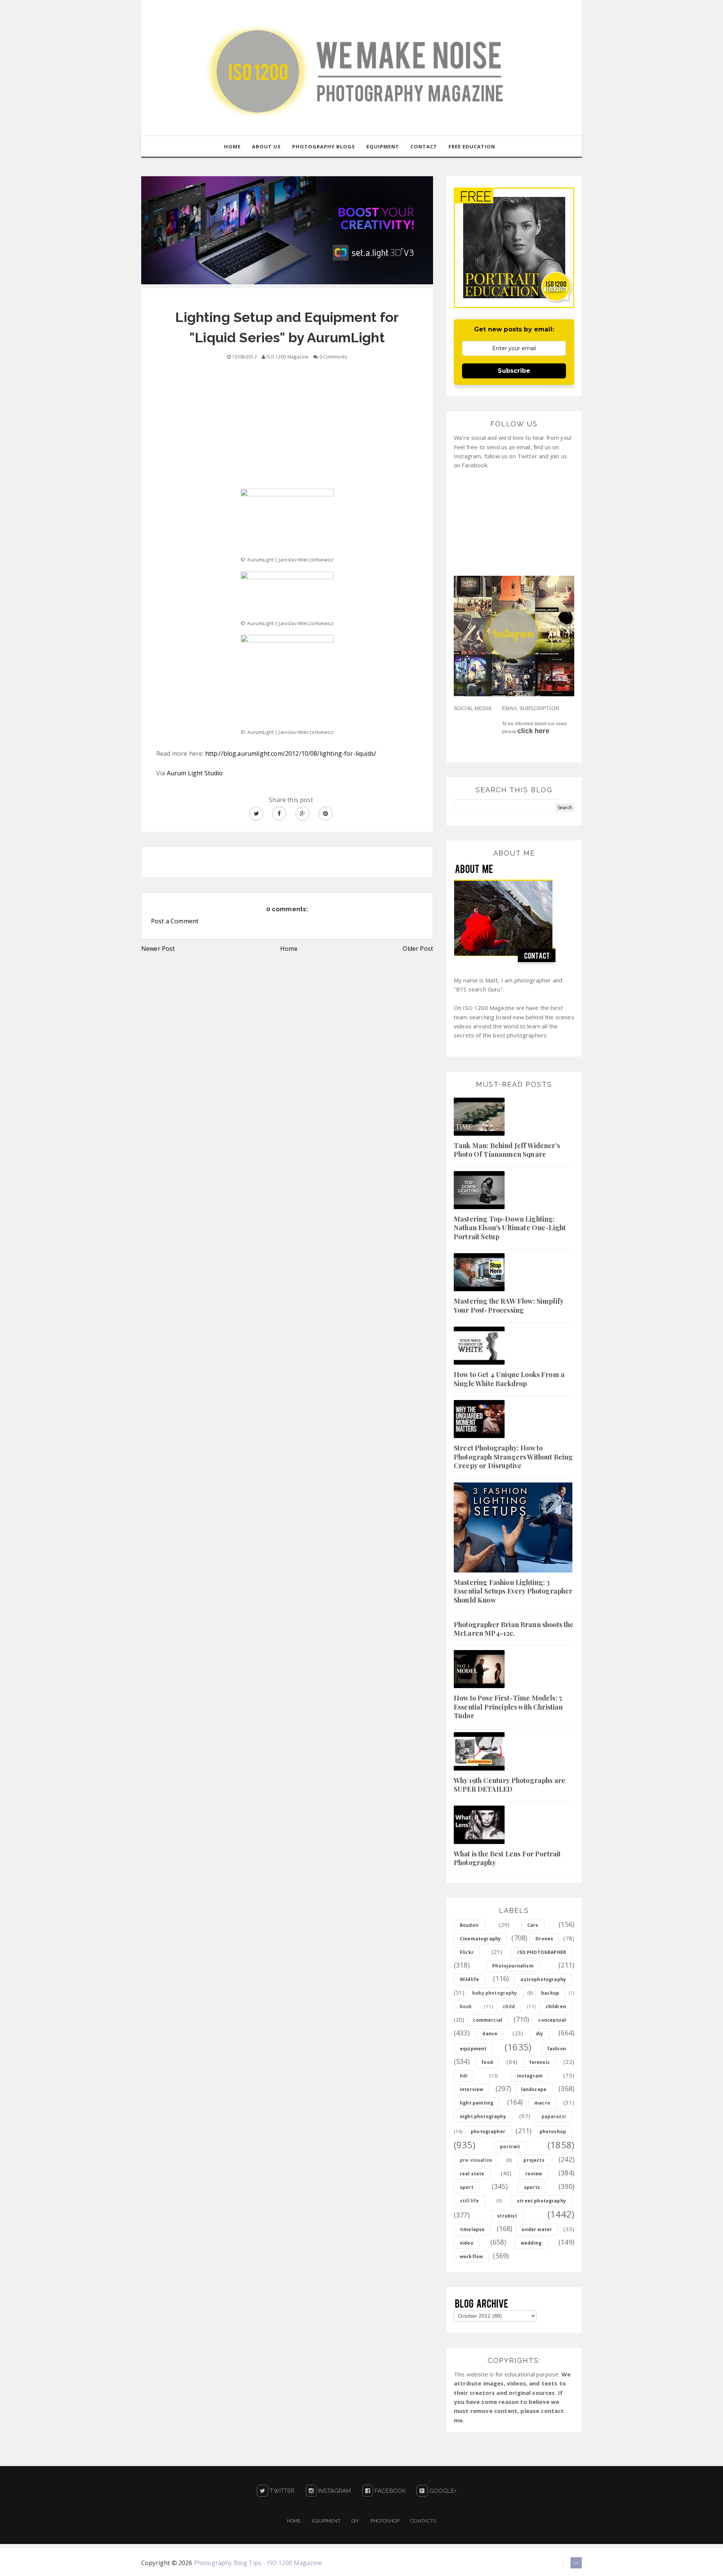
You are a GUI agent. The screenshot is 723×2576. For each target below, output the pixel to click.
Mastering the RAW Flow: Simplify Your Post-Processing (509, 1305)
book (466, 2006)
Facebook (389, 2491)
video (467, 2243)
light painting (477, 2103)
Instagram (334, 2491)
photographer (488, 2131)
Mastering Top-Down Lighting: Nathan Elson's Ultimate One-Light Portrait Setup (510, 1228)
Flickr (467, 1952)
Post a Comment (175, 921)
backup (550, 1993)
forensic (539, 2062)
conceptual (552, 2020)
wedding (531, 2243)
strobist (507, 2216)
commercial (488, 2020)
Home (289, 949)
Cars (533, 1925)
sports (532, 2187)
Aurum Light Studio (195, 773)
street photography (541, 2201)
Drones (544, 1939)
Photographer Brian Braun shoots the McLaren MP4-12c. (514, 1629)
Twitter (281, 2491)
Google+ (442, 2491)
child (509, 2006)
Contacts (423, 2521)
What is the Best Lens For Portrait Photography (507, 1858)
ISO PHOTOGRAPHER (542, 1952)
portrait (510, 2147)
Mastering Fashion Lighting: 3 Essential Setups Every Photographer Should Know (513, 1591)
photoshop (553, 2131)
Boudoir (469, 1925)
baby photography (495, 1993)
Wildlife (469, 1979)
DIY (355, 2521)
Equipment (326, 2521)
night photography (483, 2116)
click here (533, 731)
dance (490, 2034)
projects (534, 2160)
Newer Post (158, 949)
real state (472, 2174)
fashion (557, 2049)
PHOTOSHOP (385, 2521)
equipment (473, 2049)
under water (537, 2229)
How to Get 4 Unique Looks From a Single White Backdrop (509, 1379)
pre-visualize (476, 2160)
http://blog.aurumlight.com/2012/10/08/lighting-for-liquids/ (291, 753)
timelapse (472, 2229)
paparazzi (554, 2116)
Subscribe (514, 371)
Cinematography (480, 1939)
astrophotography (543, 1979)
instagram (530, 2076)
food (487, 2062)
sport (467, 2187)
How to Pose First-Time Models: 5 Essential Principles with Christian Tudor (508, 1707)
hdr (464, 2076)
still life (470, 2201)
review (534, 2174)
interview (471, 2089)
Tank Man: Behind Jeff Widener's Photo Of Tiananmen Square (507, 1150)
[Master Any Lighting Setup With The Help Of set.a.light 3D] (287, 230)
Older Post (418, 949)
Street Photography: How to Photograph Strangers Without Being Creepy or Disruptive (513, 1457)
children (556, 2006)
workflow (471, 2256)
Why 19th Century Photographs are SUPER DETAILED (509, 1785)
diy (539, 2034)
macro (542, 2103)
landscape (534, 2089)
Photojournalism (513, 1966)
